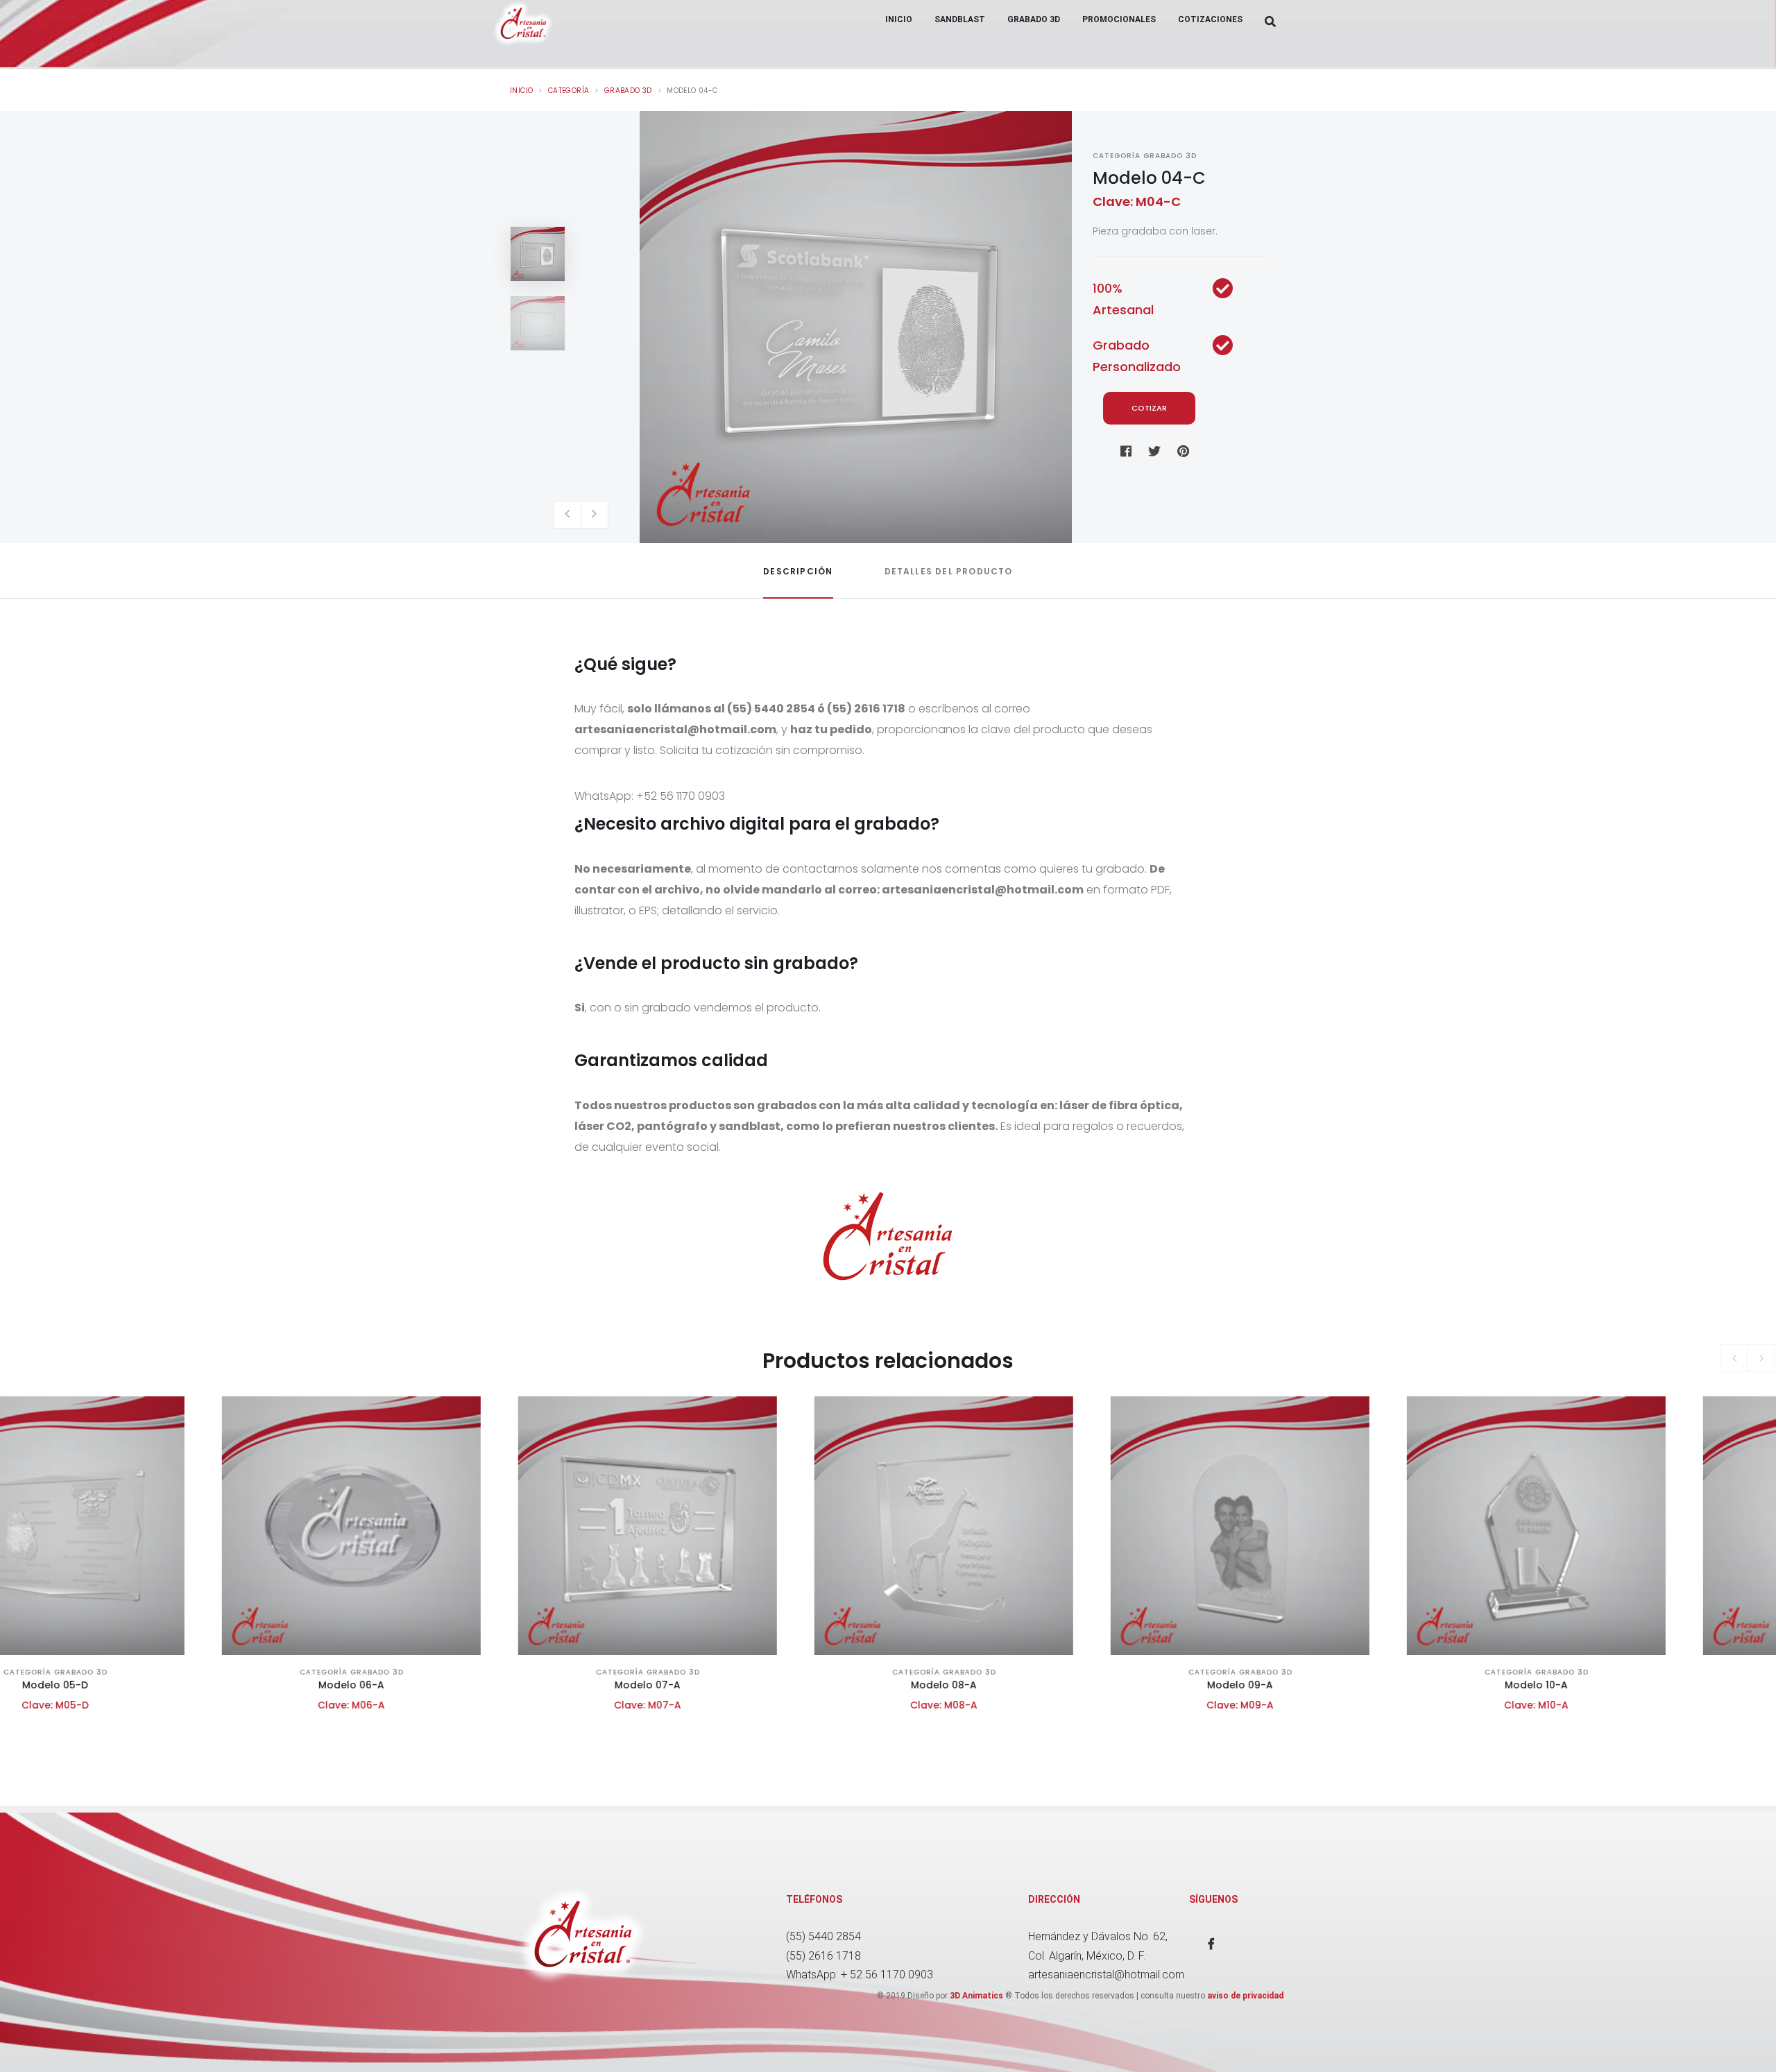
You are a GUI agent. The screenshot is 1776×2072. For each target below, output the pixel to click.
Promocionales (1119, 19)
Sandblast (960, 19)
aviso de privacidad (1245, 1996)
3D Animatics (976, 1996)
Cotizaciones (1210, 19)
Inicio (899, 19)
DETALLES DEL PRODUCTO (949, 571)
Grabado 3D (1034, 19)
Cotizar (1149, 408)
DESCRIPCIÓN (798, 571)
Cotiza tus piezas (147, 1585)
